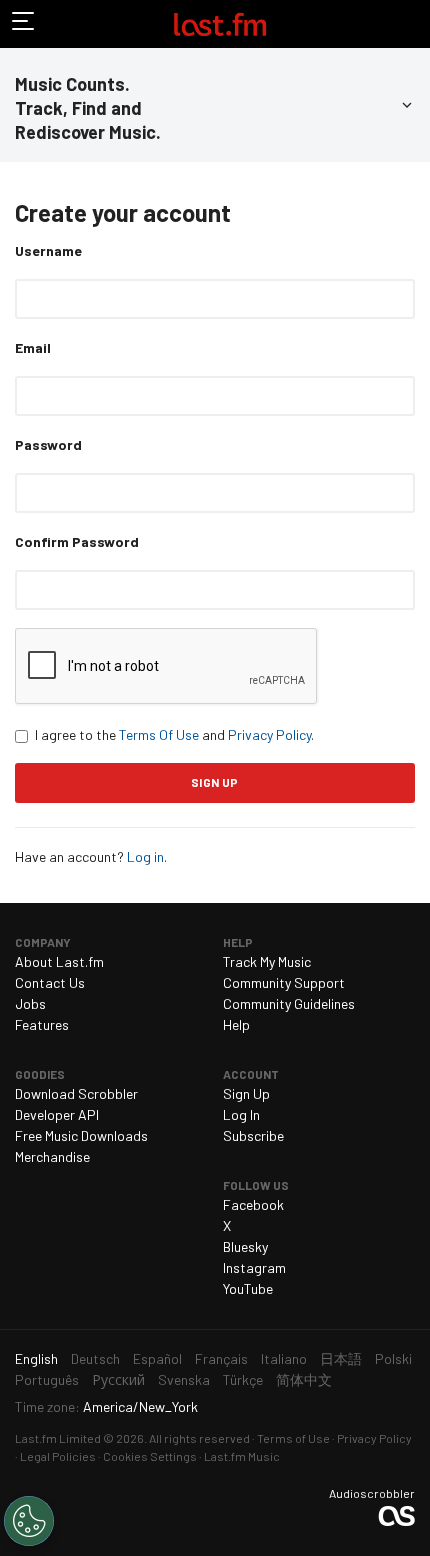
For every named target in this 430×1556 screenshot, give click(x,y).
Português (47, 1379)
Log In (241, 1114)
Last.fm (220, 24)
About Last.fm (59, 961)
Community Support (284, 982)
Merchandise (52, 1156)
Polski (393, 1358)
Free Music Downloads (81, 1135)
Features (42, 1024)
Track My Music (267, 961)
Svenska (184, 1379)
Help (236, 1024)
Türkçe (243, 1379)
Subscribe (253, 1135)
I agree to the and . (174, 734)
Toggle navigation (24, 24)
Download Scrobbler (76, 1093)
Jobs (30, 1003)
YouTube (248, 1288)
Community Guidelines (289, 1003)
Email (33, 347)
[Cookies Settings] (29, 1521)
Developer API (57, 1114)
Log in (145, 856)
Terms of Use (293, 1438)
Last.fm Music (242, 1456)
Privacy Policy (269, 734)
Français (221, 1358)
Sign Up (246, 1093)
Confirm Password (77, 541)
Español (157, 1358)
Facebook (253, 1204)
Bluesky (245, 1246)
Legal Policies (58, 1456)
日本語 (341, 1358)
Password (48, 444)
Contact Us (50, 982)
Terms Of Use (159, 734)
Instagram (254, 1267)
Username (48, 250)
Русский (118, 1379)
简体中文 (304, 1379)
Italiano (284, 1358)
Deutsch (95, 1358)
